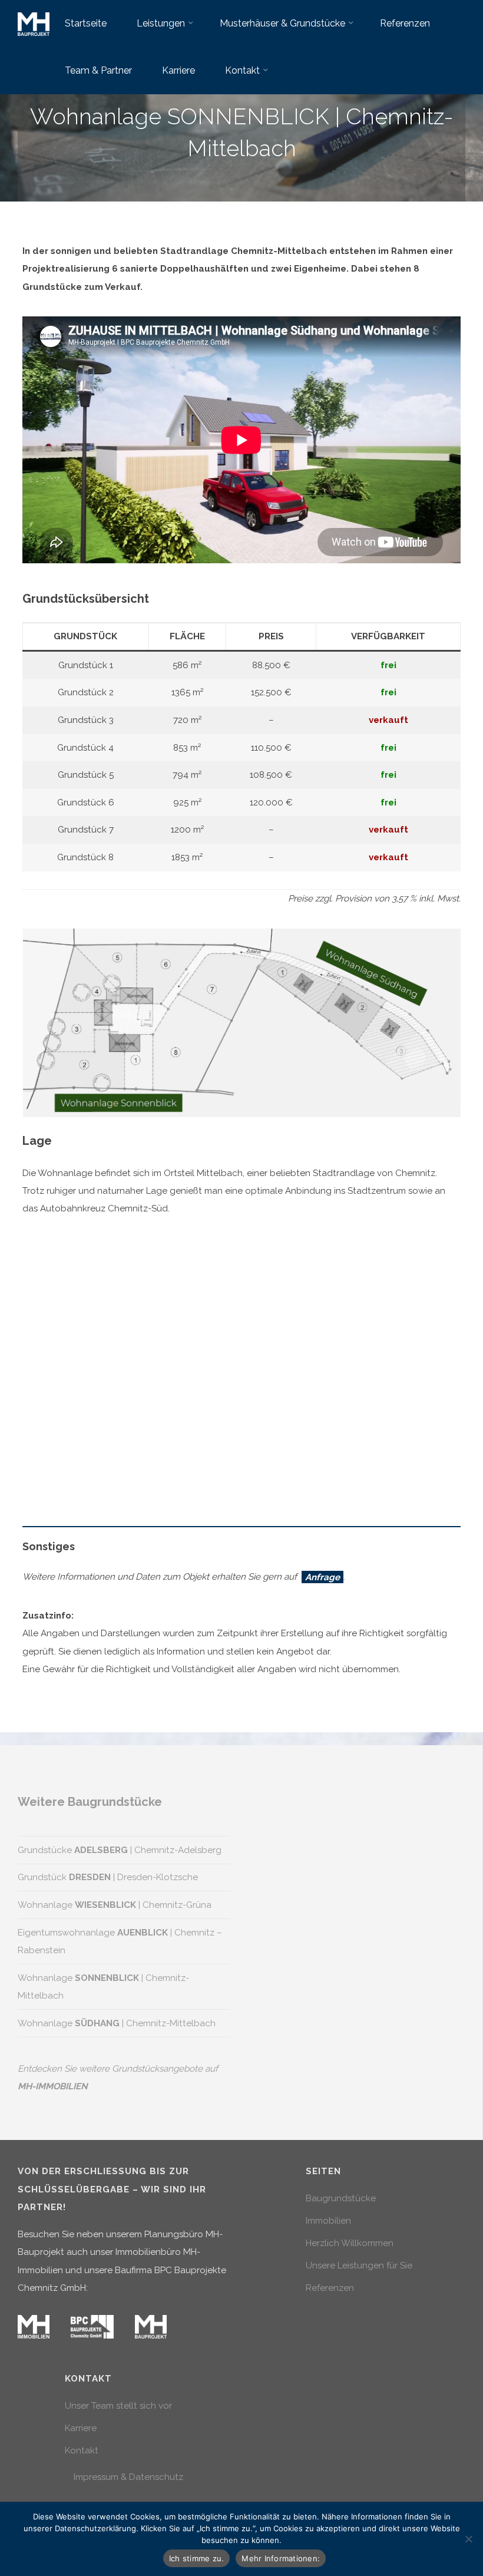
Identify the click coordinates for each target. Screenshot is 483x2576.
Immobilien (328, 2221)
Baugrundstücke (341, 2198)
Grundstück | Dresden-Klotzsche (108, 1877)
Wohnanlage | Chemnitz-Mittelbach (117, 2023)
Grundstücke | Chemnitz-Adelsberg (120, 1850)
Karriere (81, 2428)
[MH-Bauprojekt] (34, 24)
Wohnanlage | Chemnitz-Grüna (115, 1905)
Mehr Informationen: (281, 2558)
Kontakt (82, 2450)
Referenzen (330, 2288)
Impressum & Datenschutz (128, 2477)
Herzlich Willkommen (350, 2243)
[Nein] (468, 2539)
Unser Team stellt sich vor (118, 2406)
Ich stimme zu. (197, 2558)
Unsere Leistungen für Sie (359, 2265)
